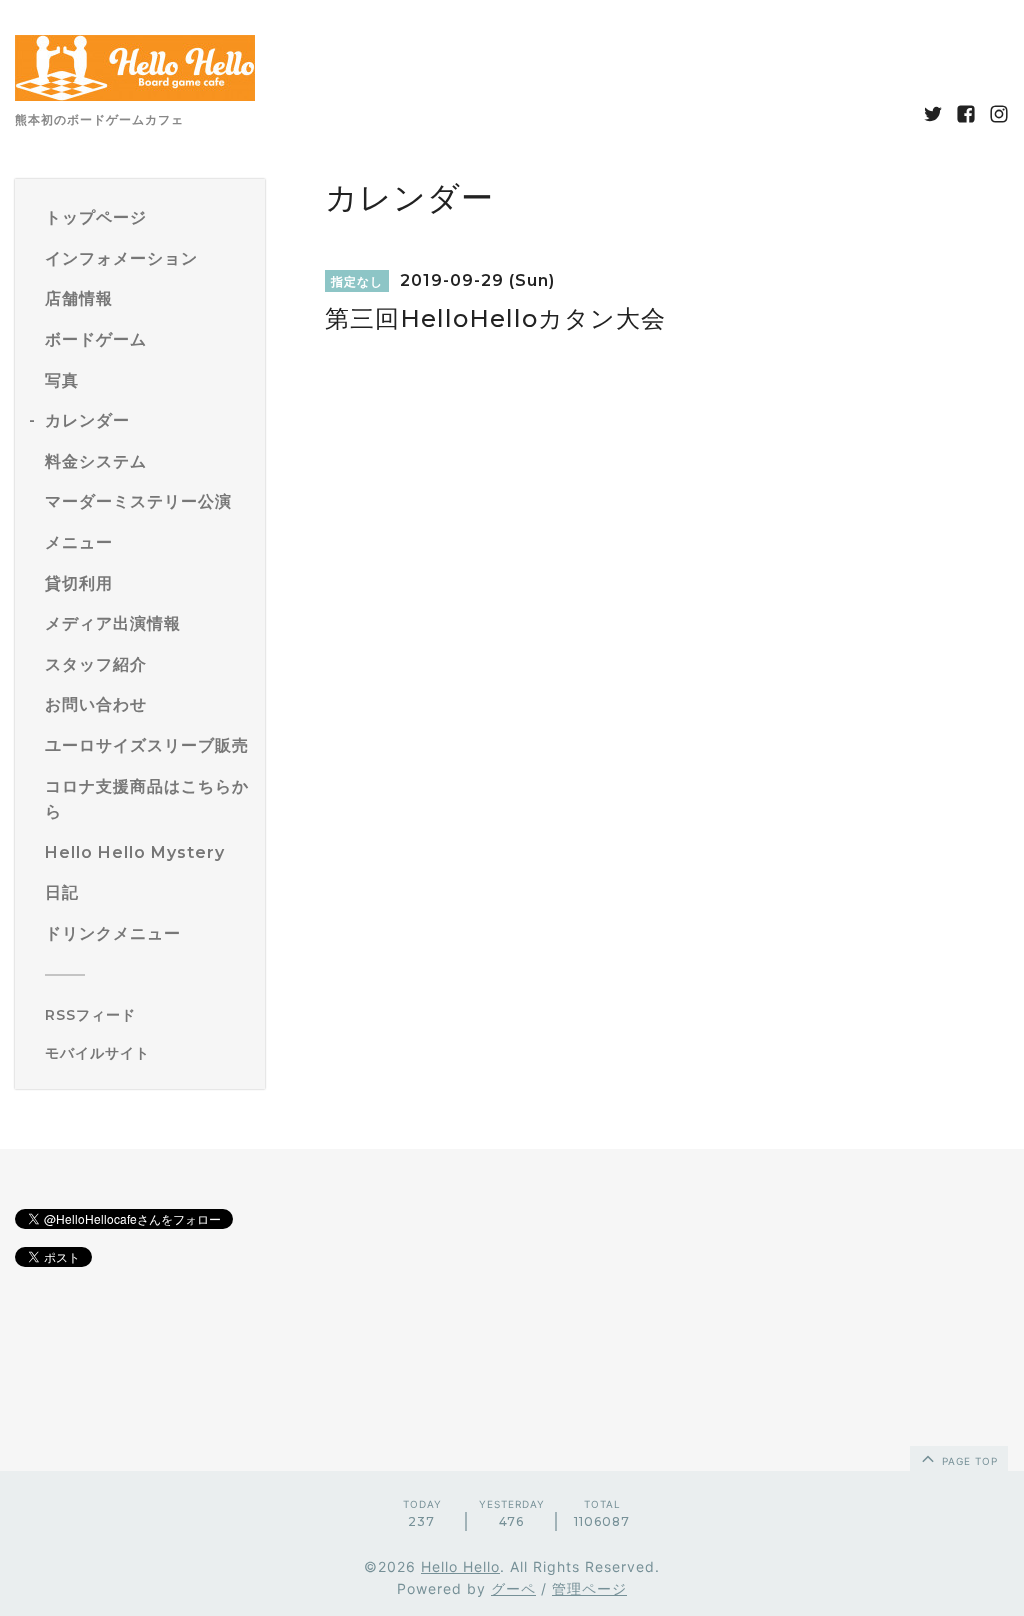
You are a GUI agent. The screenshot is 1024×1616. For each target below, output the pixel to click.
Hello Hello (460, 1566)
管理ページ (589, 1588)
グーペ (513, 1588)
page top (968, 1461)
